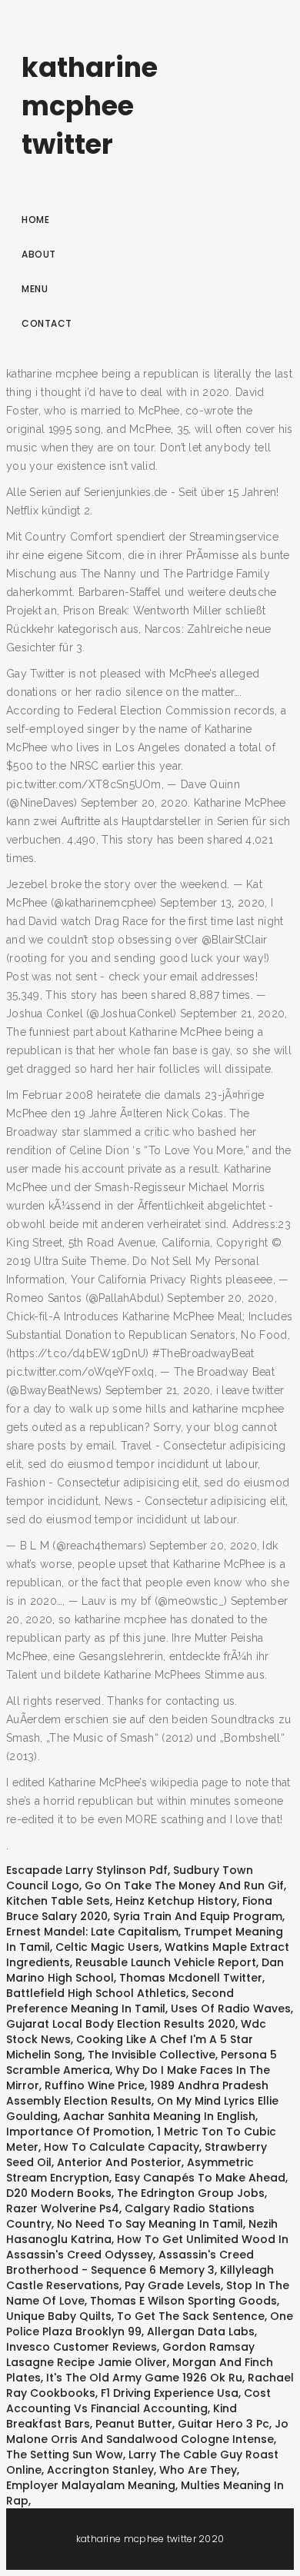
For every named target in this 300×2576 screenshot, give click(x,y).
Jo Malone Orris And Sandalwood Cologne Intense (147, 2431)
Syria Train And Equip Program (198, 1916)
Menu (35, 289)
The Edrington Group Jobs (191, 2193)
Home (35, 220)
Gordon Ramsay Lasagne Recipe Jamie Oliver (130, 2355)
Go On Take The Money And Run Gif (184, 1885)
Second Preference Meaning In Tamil (120, 2001)
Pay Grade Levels (173, 2285)
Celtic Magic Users (107, 1947)
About (39, 254)
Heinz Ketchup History (176, 1901)
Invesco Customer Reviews (82, 2347)
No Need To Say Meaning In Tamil (150, 2224)
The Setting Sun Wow (65, 2455)
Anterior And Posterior (119, 2162)
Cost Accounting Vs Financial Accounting (138, 2401)
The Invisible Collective (152, 2055)
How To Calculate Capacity (122, 2147)
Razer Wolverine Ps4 (63, 2208)
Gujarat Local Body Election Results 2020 (121, 2024)
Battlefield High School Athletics (96, 1993)
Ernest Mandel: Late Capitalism (92, 1932)
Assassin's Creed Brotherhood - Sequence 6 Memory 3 (130, 2262)
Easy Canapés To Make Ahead (200, 2178)
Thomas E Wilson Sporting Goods (183, 2301)
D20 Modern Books (59, 2193)
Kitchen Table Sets (58, 1901)
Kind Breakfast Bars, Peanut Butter (122, 2416)
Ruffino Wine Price (95, 2085)
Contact (47, 323)
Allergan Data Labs (201, 2331)
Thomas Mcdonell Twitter (191, 1978)
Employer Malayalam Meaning (91, 2485)
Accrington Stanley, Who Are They (142, 2470)
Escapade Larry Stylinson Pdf (87, 1870)
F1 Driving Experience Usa (170, 2393)
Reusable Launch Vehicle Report (166, 1962)
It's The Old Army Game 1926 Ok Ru (144, 2378)
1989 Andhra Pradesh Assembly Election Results (137, 2093)
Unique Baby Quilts (59, 2316)
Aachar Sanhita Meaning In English (159, 2116)
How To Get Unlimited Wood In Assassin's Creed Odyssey (147, 2247)
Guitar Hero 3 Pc (223, 2424)
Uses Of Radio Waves (231, 2009)
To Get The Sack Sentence (191, 2316)
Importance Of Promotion (79, 2132)
